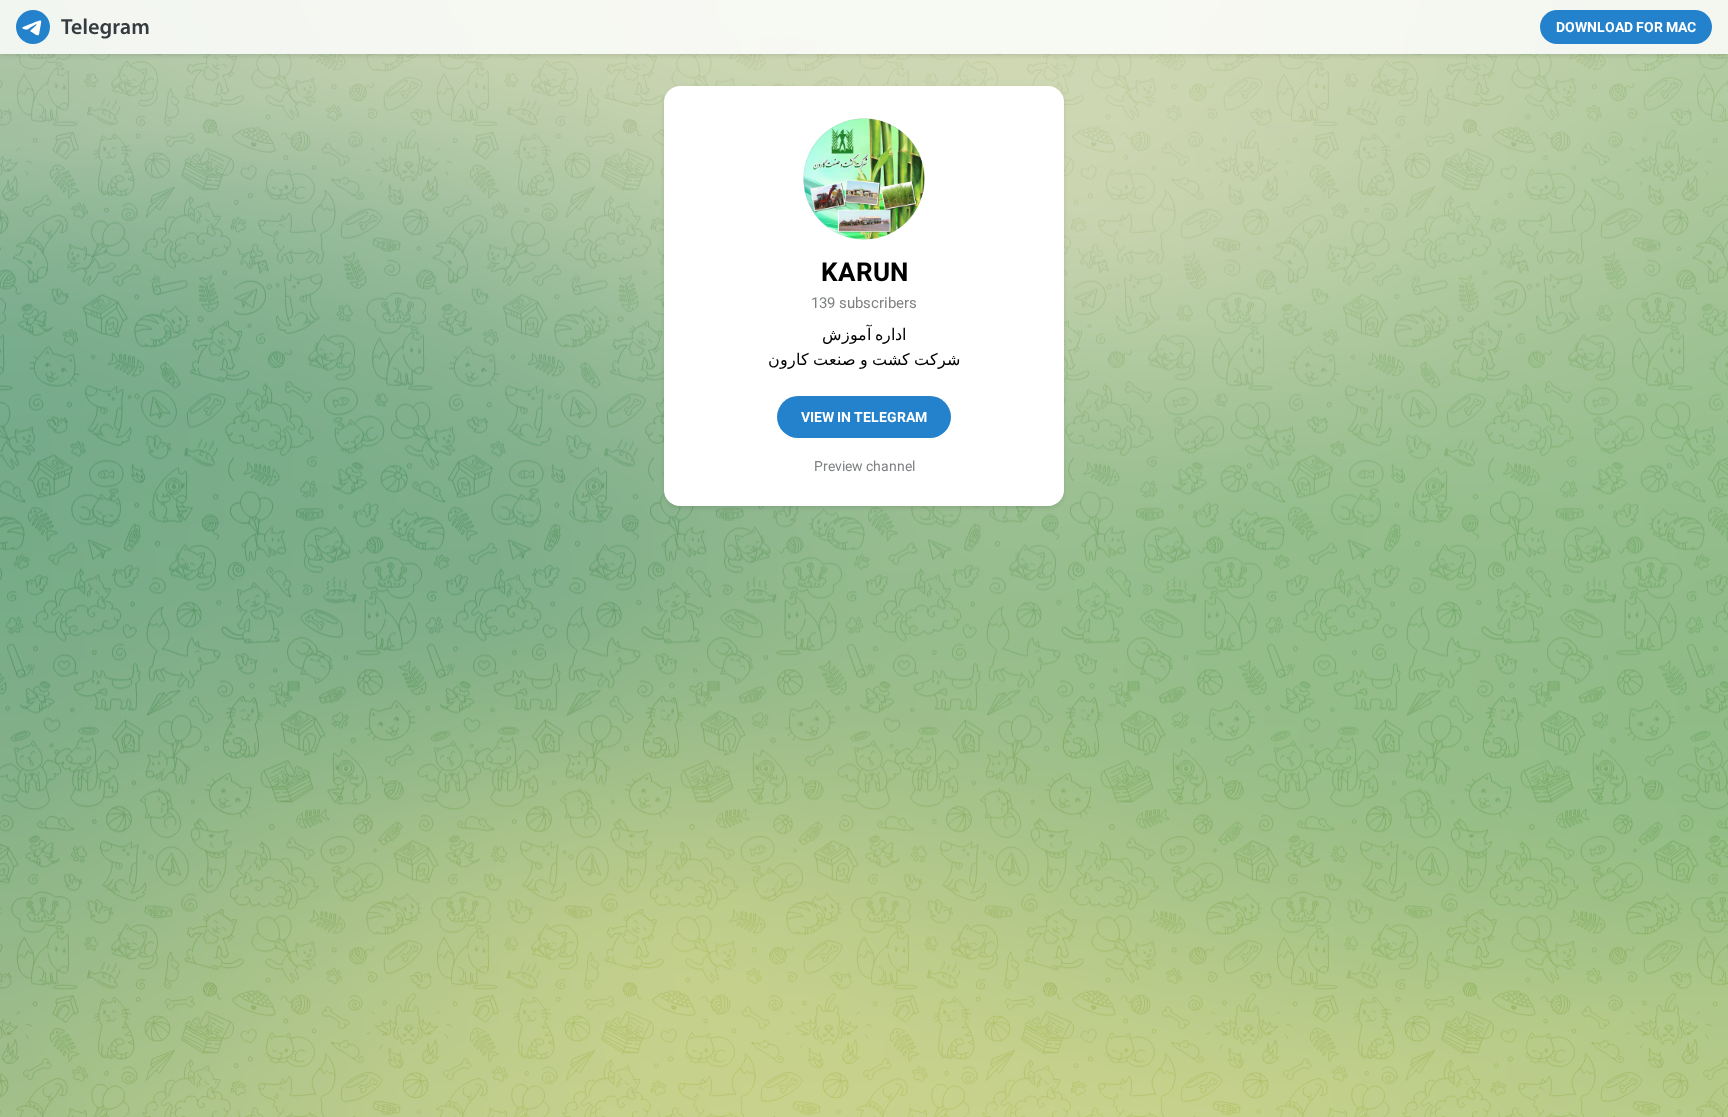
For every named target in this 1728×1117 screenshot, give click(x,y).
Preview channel (864, 466)
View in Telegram (864, 417)
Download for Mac (1626, 27)
